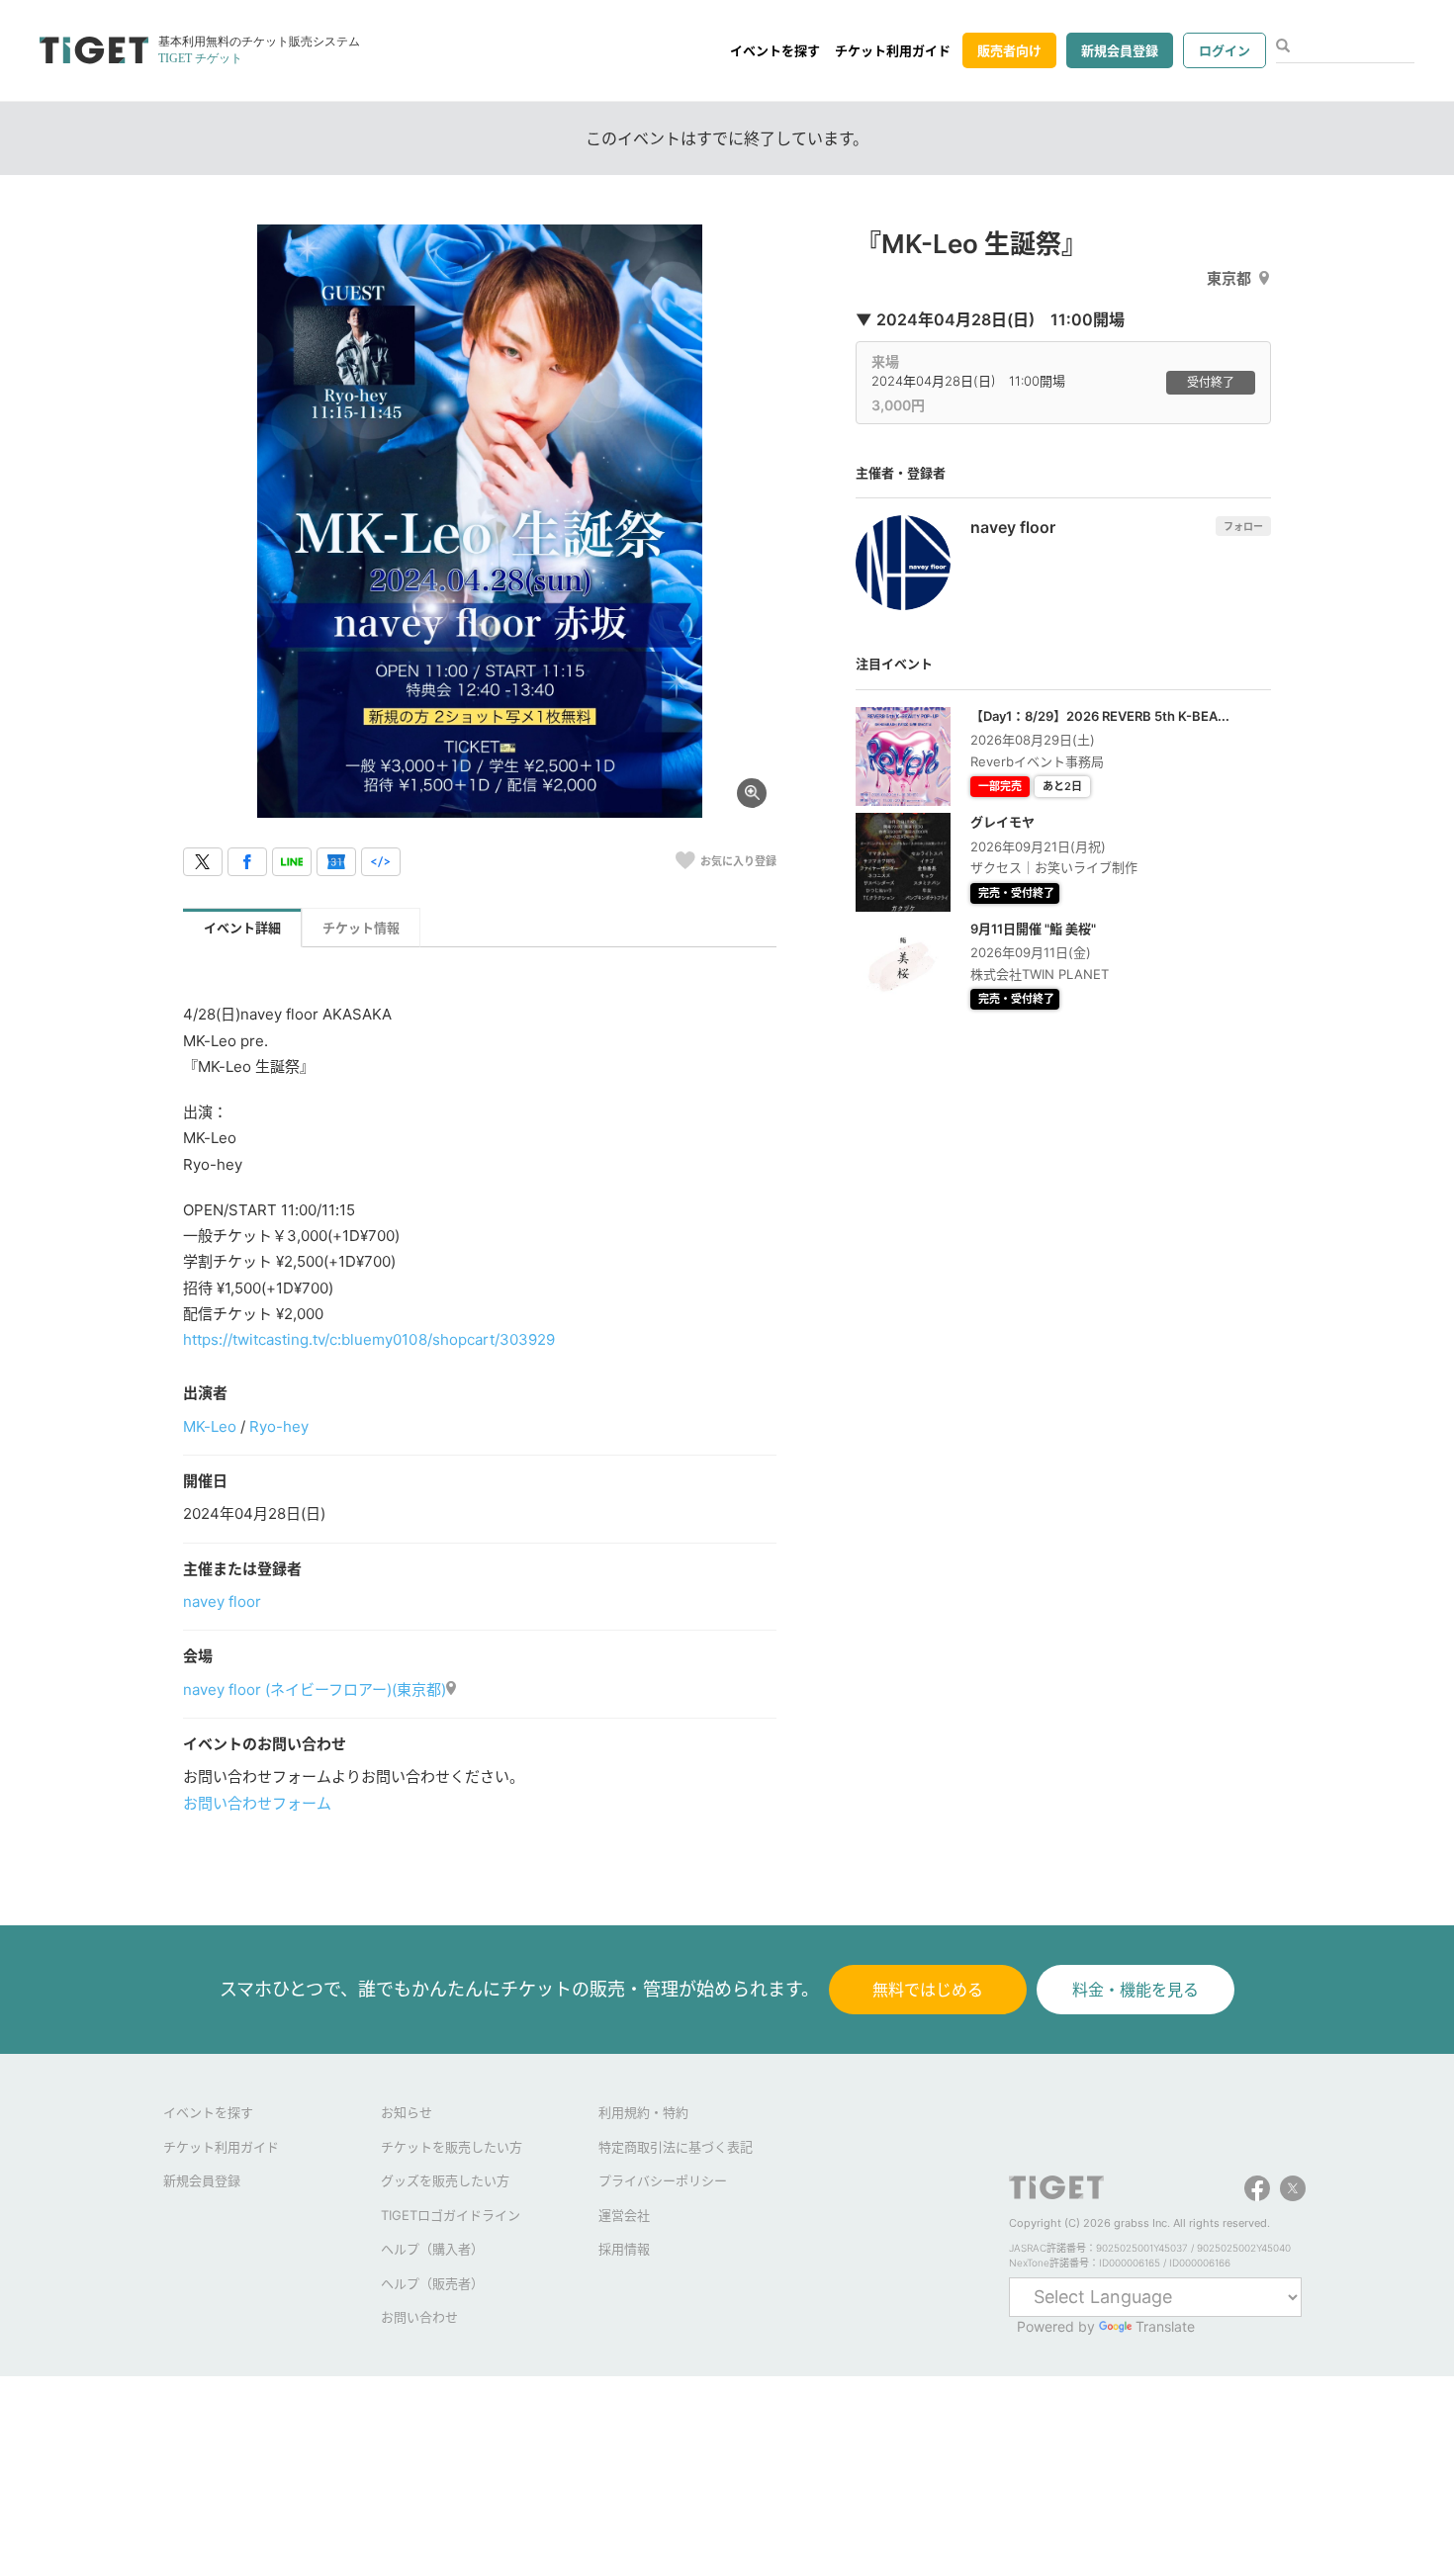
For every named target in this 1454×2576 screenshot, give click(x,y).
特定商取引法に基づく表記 (676, 2147)
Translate (1165, 2326)
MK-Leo (210, 1426)
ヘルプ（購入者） (432, 2249)
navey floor (222, 1601)
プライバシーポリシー (663, 2180)
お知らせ (407, 2112)
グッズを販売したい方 (445, 2180)
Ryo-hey (279, 1426)
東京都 (1229, 278)
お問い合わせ (419, 2317)
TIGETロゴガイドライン (451, 2215)
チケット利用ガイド (893, 50)
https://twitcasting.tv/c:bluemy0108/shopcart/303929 (369, 1339)
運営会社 (624, 2215)
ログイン (1225, 50)
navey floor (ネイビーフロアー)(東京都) (315, 1689)
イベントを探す (775, 50)
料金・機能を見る (1136, 1990)
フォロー (1243, 526)
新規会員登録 (1120, 50)
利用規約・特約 (643, 2112)
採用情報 (624, 2249)
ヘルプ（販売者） (432, 2283)
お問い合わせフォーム (257, 1803)
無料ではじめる (928, 1990)
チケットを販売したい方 (452, 2147)
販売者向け (1009, 50)
